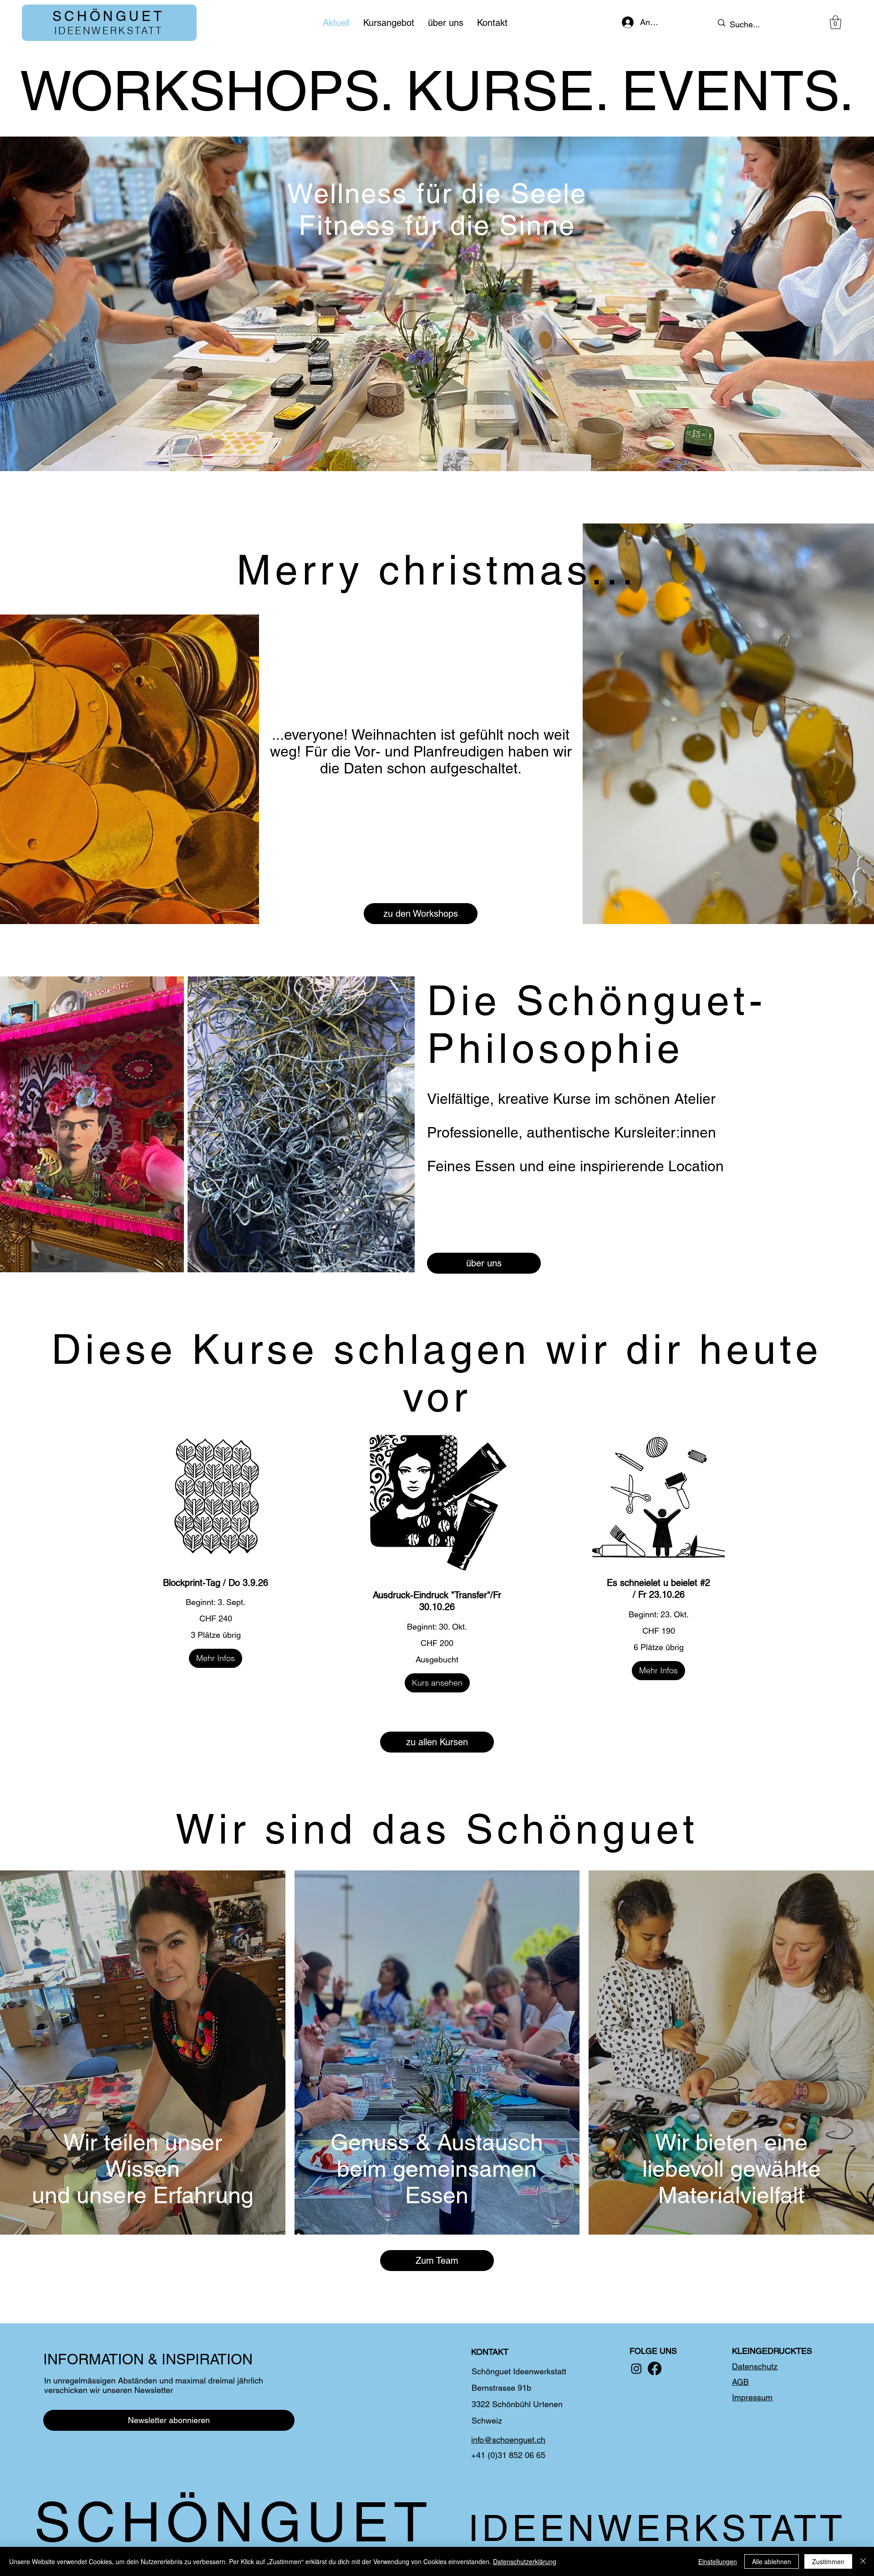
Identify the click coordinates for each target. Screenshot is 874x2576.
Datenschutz (755, 2366)
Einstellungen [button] (718, 2561)
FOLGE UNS (653, 2351)
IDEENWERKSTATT (109, 30)
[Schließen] (863, 2561)
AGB (740, 2382)
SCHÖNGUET (108, 16)
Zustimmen (828, 2561)
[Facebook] (655, 2368)
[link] (216, 1583)
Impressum (752, 2397)
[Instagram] (636, 2368)
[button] (836, 22)
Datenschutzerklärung (525, 2561)
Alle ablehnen (772, 2561)
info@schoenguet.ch (508, 2440)
